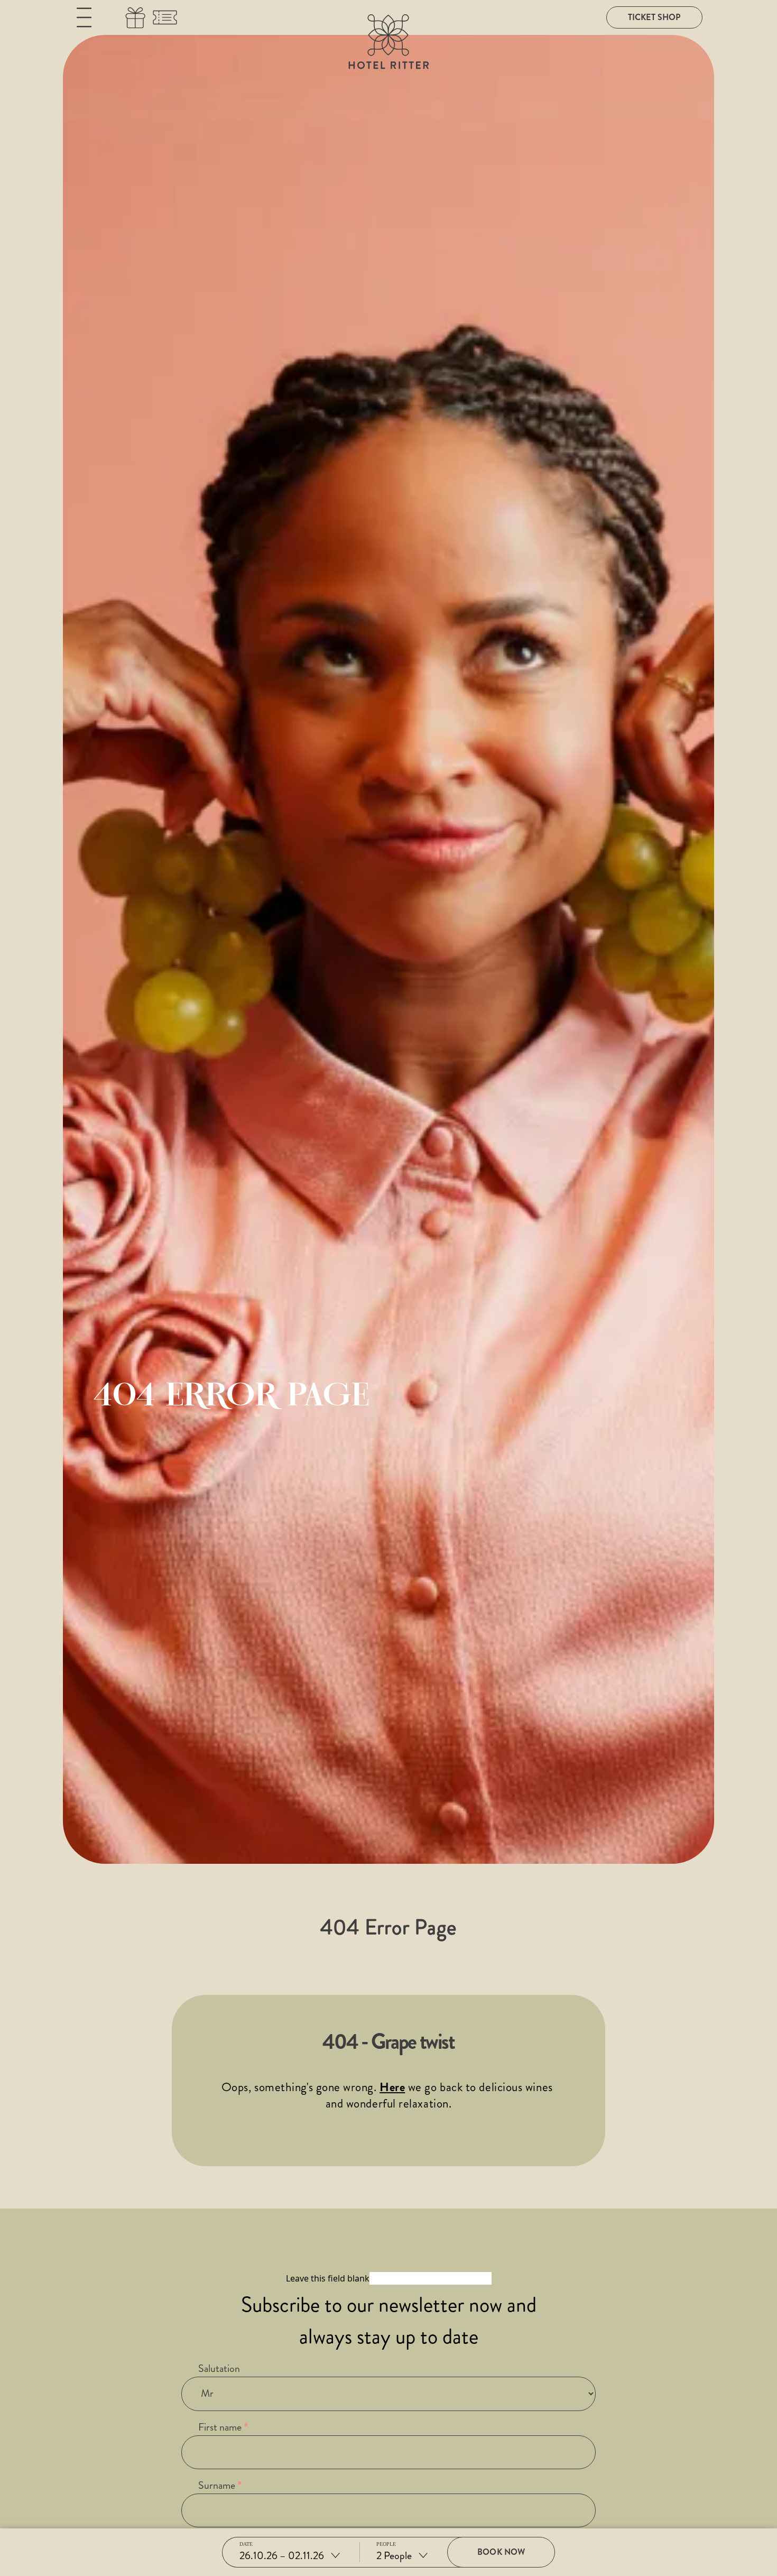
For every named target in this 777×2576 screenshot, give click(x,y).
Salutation (219, 2368)
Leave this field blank (328, 2278)
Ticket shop (654, 17)
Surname (217, 2485)
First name (220, 2427)
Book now (501, 2552)
